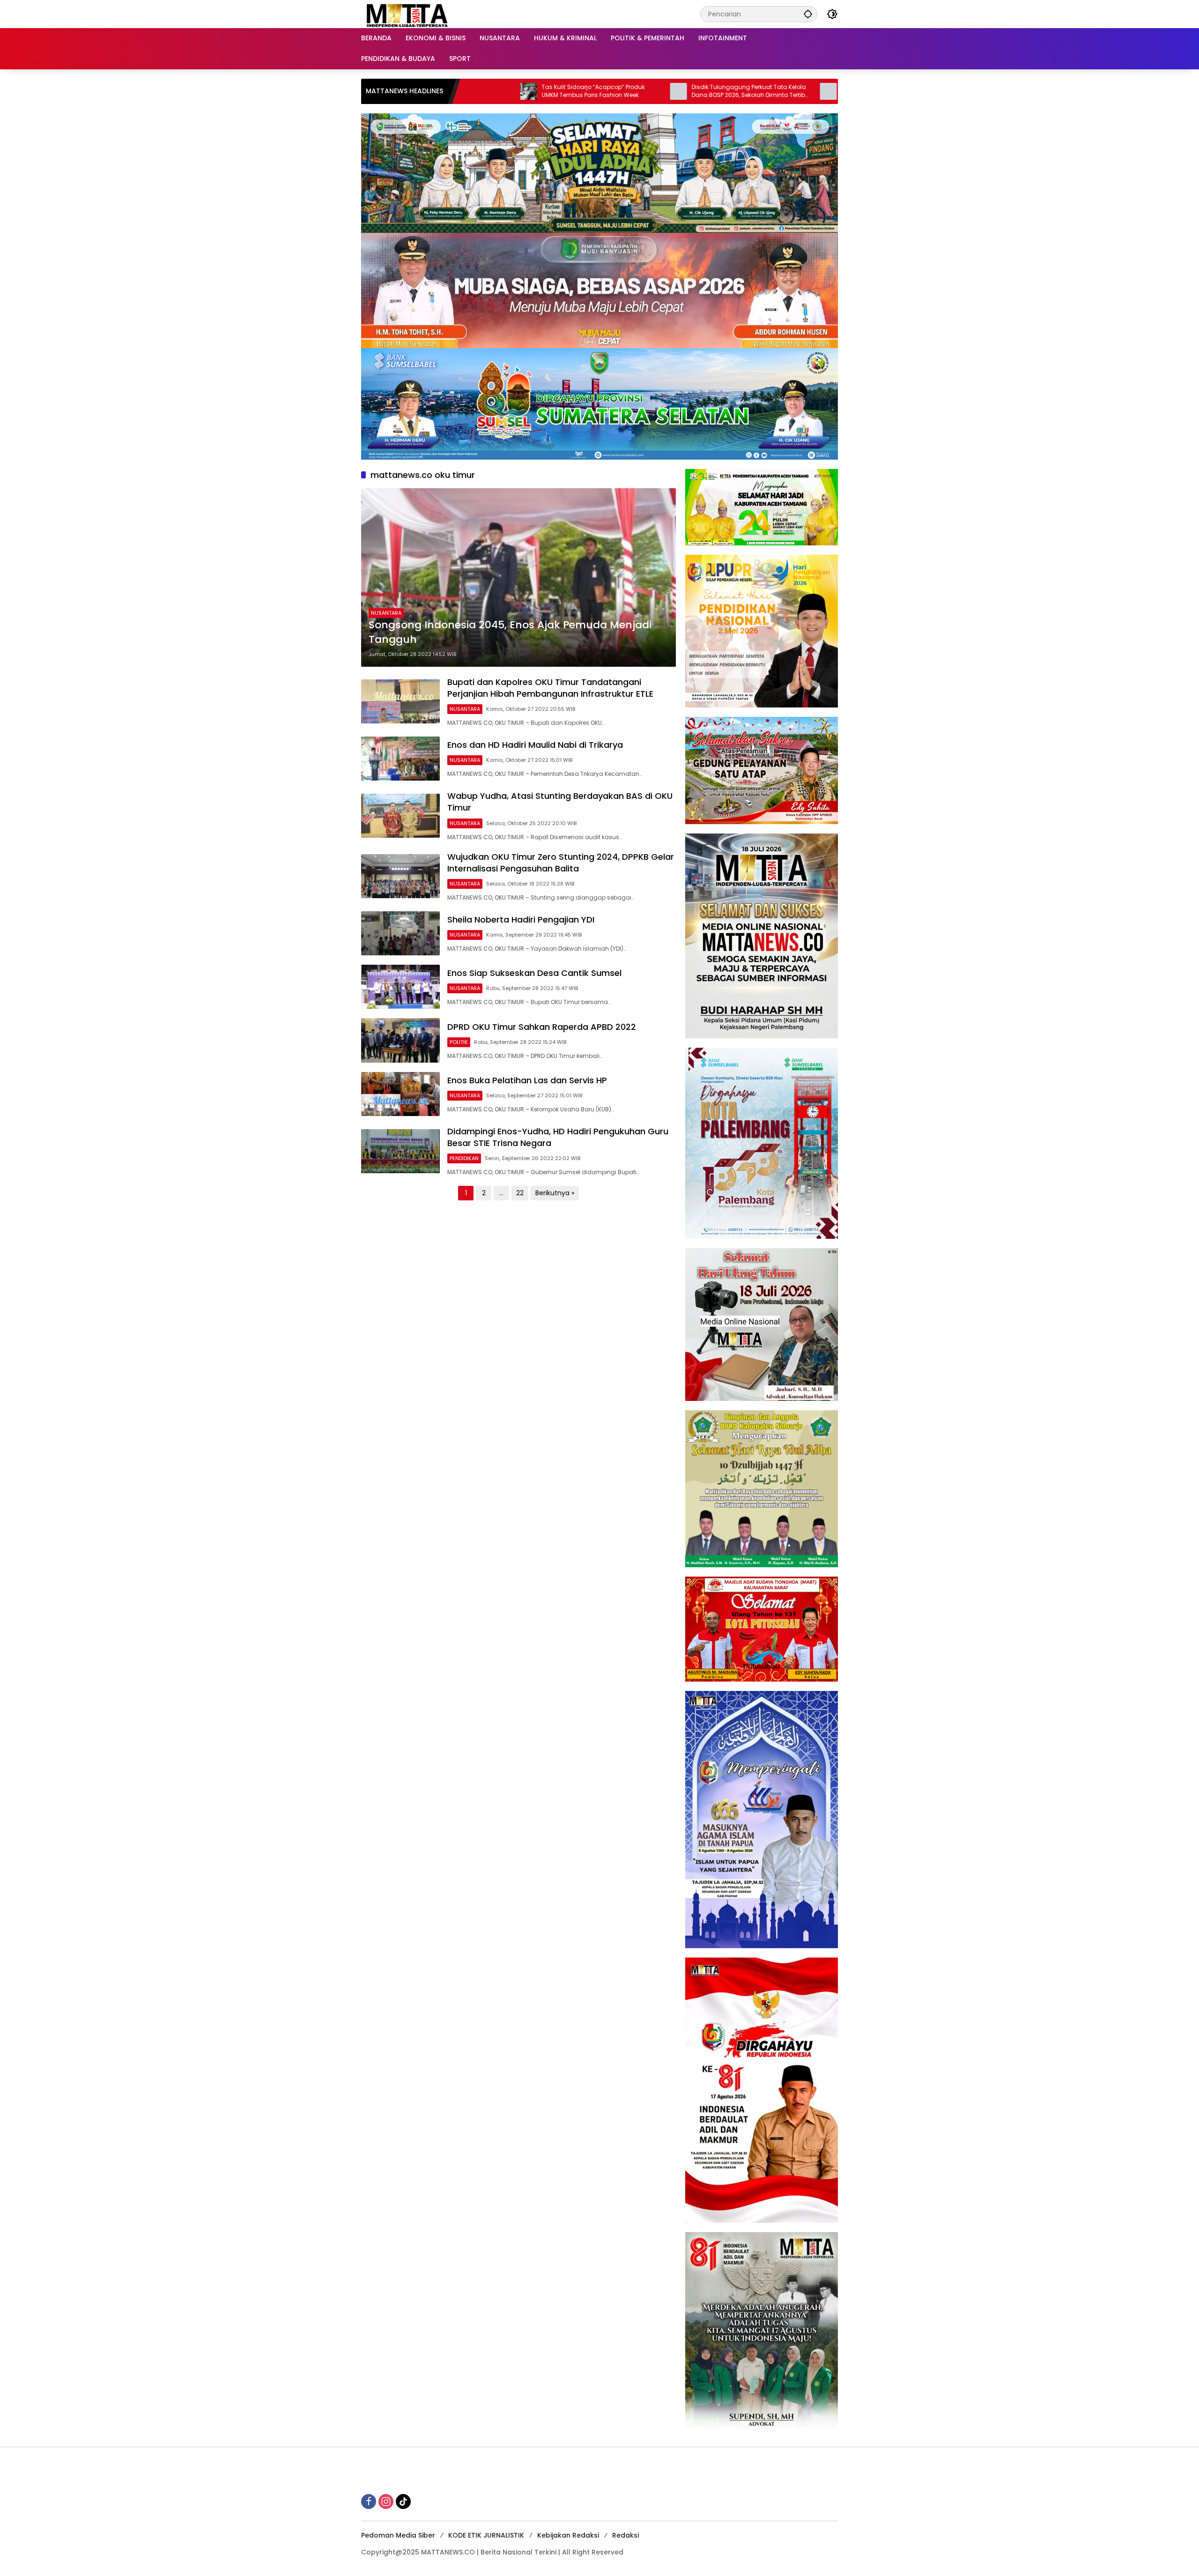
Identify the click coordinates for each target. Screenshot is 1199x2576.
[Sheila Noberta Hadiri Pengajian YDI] (400, 933)
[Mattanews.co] (408, 14)
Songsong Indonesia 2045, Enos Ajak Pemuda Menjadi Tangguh (510, 632)
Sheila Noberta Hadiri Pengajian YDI (521, 919)
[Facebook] (369, 2502)
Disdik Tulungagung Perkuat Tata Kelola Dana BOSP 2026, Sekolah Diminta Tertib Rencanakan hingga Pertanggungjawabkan (583, 91)
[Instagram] (386, 2502)
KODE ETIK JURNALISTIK (486, 2535)
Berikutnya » (555, 1193)
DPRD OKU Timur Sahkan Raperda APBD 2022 (542, 1027)
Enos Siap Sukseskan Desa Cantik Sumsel (534, 973)
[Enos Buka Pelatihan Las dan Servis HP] (400, 1094)
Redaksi (625, 2535)
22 (520, 1193)
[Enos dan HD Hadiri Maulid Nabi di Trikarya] (400, 759)
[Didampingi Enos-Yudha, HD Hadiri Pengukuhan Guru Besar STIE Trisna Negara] (400, 1151)
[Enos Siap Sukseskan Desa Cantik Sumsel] (400, 987)
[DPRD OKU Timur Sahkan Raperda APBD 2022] (400, 1040)
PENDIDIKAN (464, 1158)
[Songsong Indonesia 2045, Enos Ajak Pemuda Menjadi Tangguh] (518, 577)
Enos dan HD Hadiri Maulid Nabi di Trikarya (535, 745)
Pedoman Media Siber (398, 2535)
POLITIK (459, 1042)
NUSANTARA (386, 613)
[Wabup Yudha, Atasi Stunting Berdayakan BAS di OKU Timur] (400, 816)
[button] (808, 14)
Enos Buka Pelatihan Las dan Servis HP (527, 1080)
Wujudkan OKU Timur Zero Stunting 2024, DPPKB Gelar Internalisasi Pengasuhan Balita (561, 863)
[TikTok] (403, 2502)
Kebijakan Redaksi (568, 2535)
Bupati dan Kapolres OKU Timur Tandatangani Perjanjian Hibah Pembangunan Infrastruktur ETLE (550, 688)
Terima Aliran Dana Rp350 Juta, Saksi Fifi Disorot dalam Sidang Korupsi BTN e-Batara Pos (734, 91)
